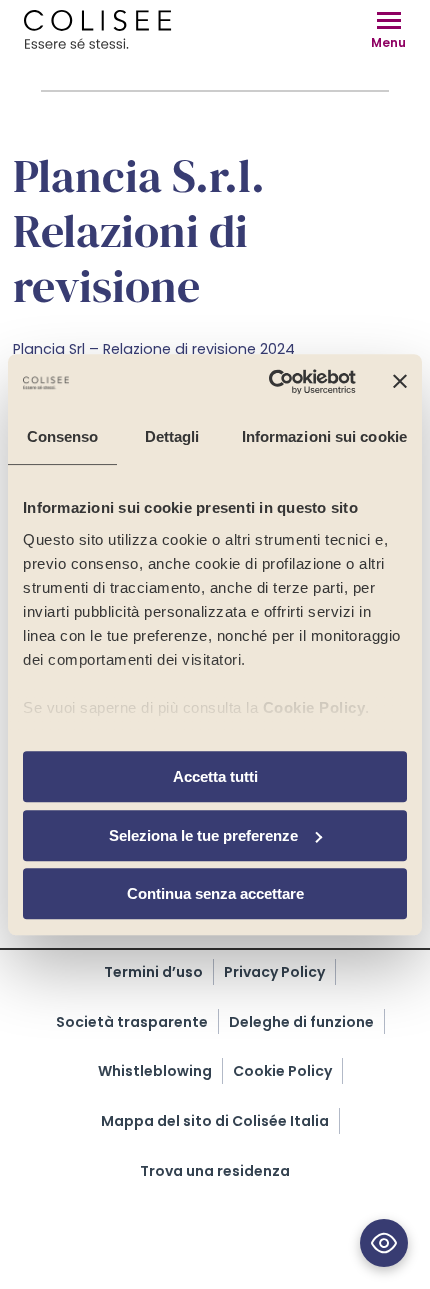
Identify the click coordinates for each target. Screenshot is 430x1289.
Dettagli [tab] (172, 436)
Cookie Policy (314, 707)
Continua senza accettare (215, 893)
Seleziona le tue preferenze (203, 835)
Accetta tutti (215, 776)
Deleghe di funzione (301, 1022)
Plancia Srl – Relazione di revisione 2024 (154, 349)
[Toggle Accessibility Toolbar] (384, 1243)
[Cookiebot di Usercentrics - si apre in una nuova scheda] (270, 382)
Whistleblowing (155, 1071)
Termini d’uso (153, 972)
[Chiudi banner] (400, 382)
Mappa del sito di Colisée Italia (215, 1121)
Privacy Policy (274, 972)
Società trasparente (132, 1022)
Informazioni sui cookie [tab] (324, 436)
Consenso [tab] (63, 436)
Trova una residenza (215, 1171)
